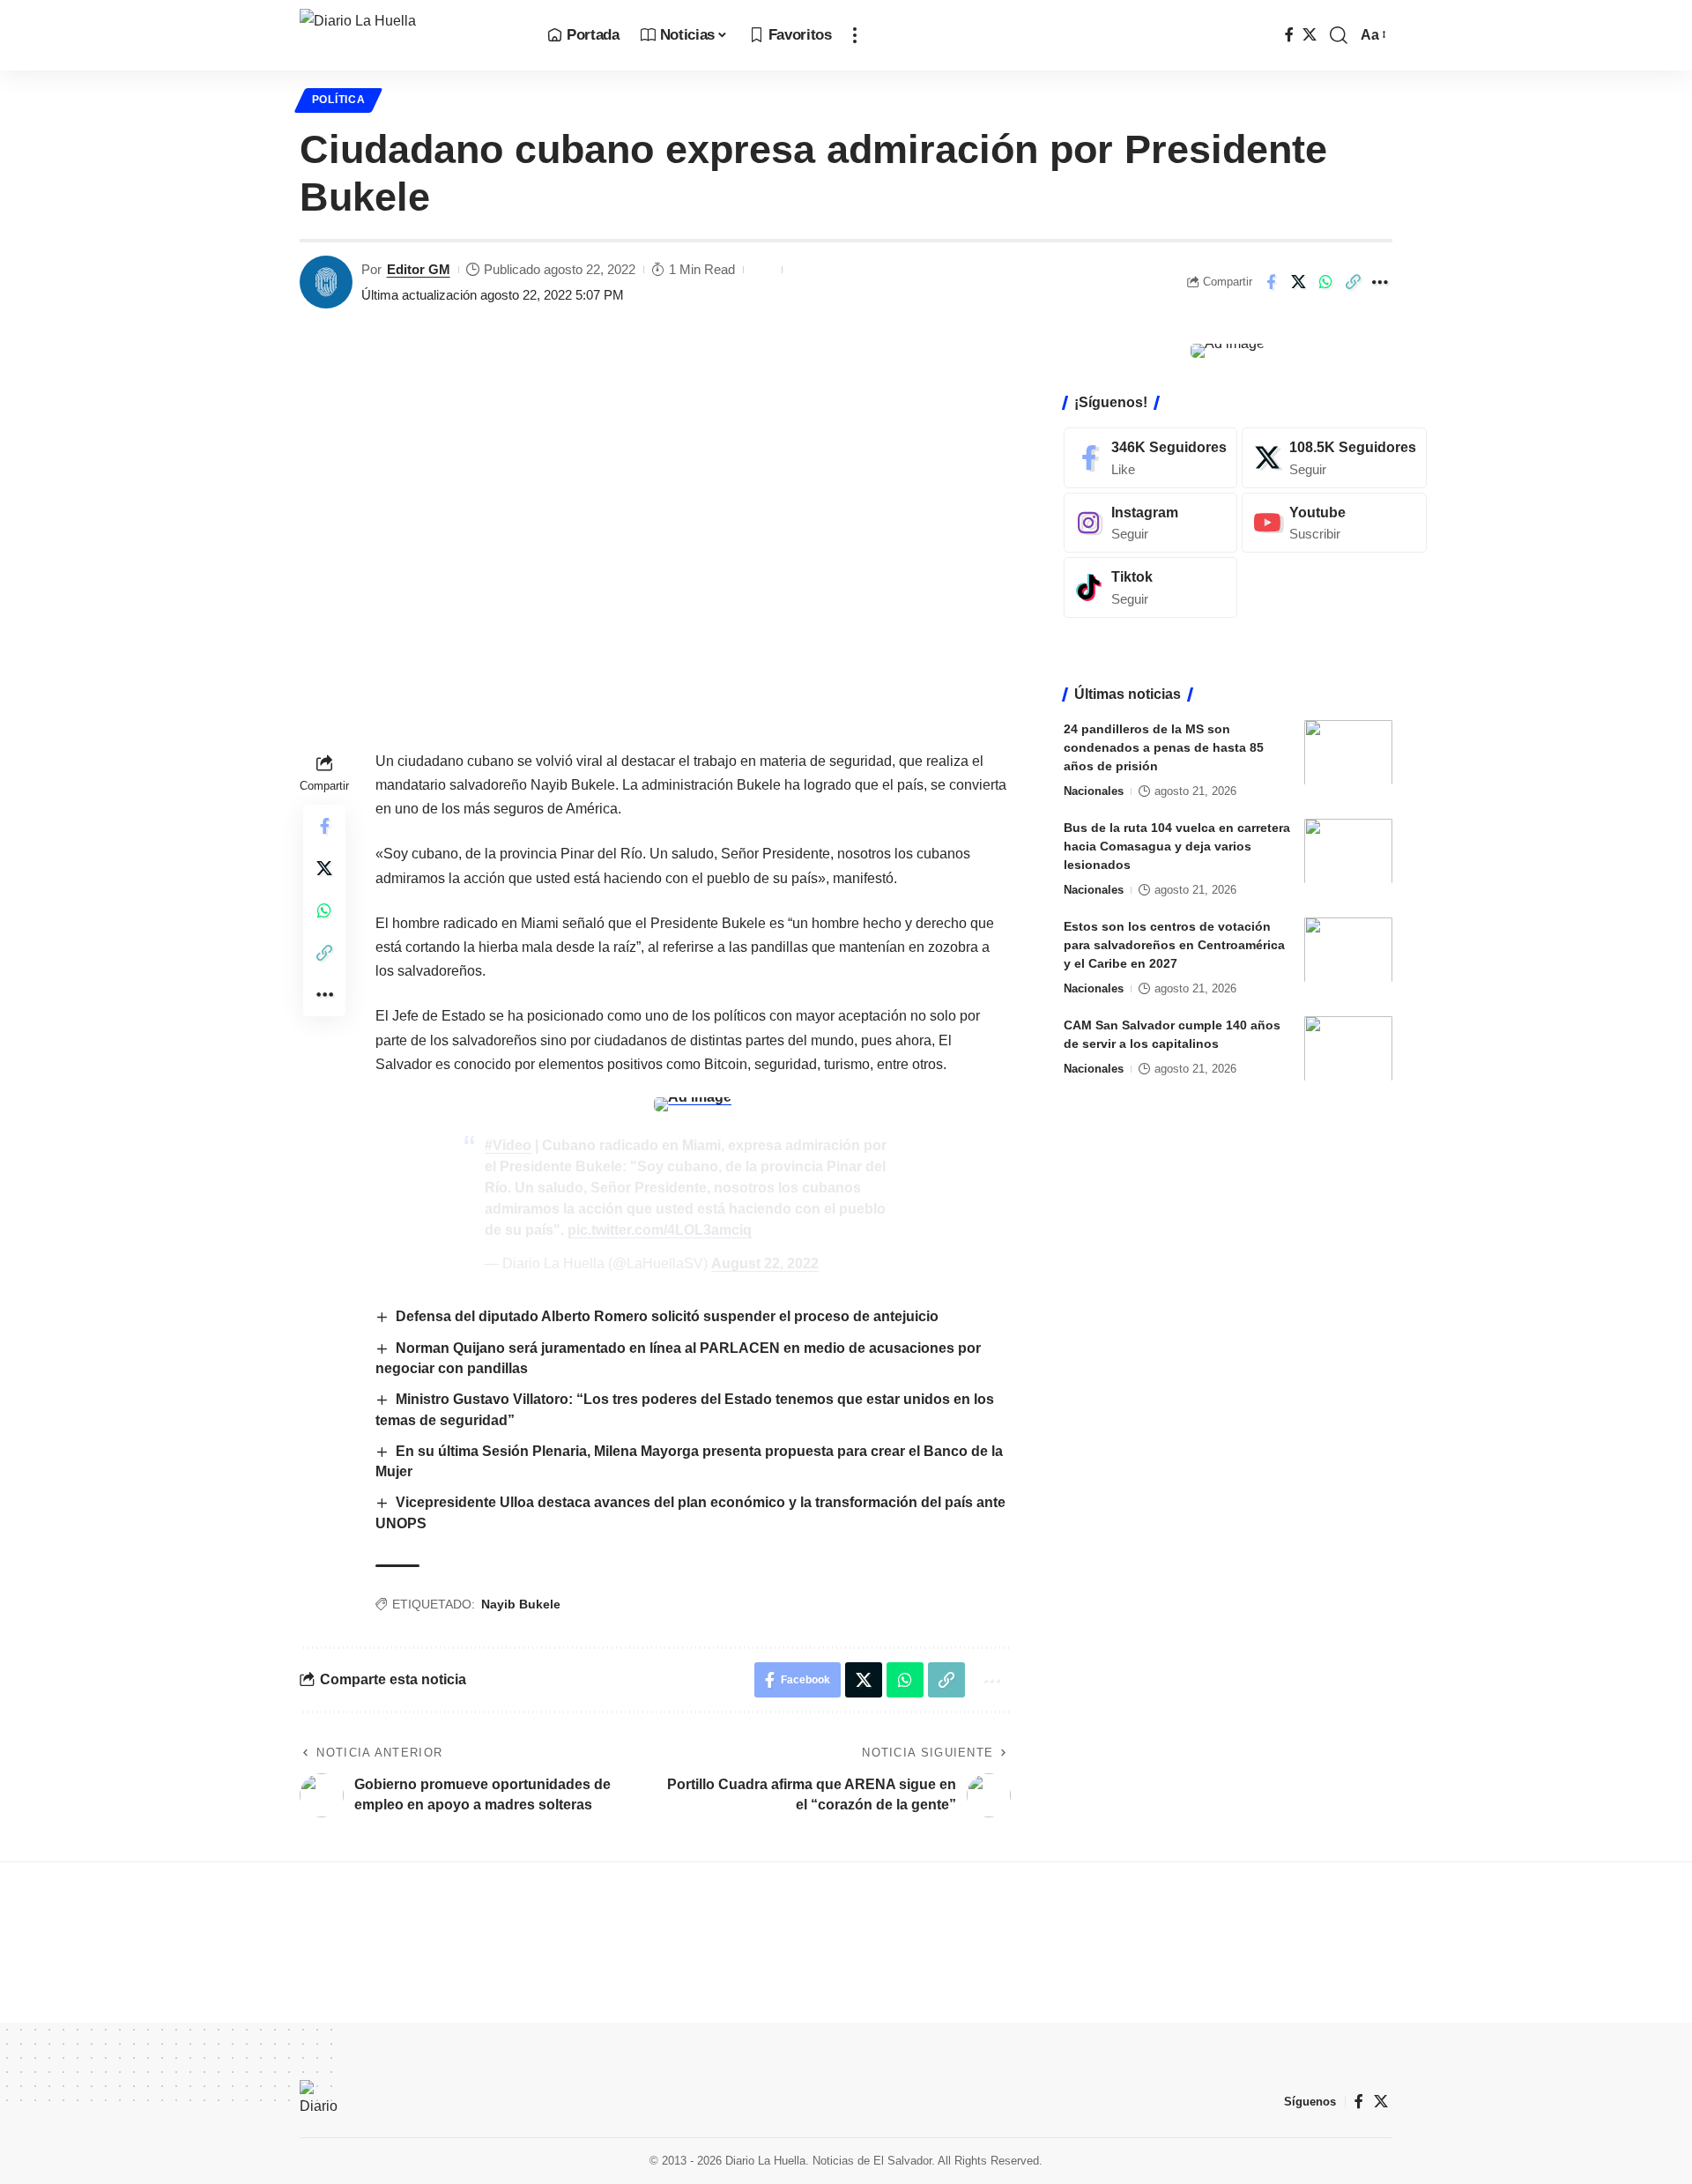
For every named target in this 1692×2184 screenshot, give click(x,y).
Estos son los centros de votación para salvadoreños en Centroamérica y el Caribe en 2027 (1174, 944)
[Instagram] (1150, 522)
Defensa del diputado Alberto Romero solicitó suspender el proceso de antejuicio (667, 1316)
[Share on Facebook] (1271, 282)
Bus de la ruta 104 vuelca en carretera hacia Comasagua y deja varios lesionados (1177, 845)
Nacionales (1094, 790)
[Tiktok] (1150, 587)
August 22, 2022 (765, 1263)
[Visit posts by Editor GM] (326, 282)
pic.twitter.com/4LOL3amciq (660, 1230)
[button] (855, 35)
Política (339, 100)
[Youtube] (1334, 522)
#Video (508, 1145)
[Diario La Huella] (409, 35)
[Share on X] (1298, 282)
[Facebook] (1289, 35)
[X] (1310, 35)
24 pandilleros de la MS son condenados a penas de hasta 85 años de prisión (1164, 747)
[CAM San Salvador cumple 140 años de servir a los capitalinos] (1348, 1048)
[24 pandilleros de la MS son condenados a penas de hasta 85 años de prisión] (1348, 752)
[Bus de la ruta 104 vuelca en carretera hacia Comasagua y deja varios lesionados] (1348, 851)
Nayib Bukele (521, 1604)
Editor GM (419, 269)
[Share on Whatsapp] (1325, 282)
